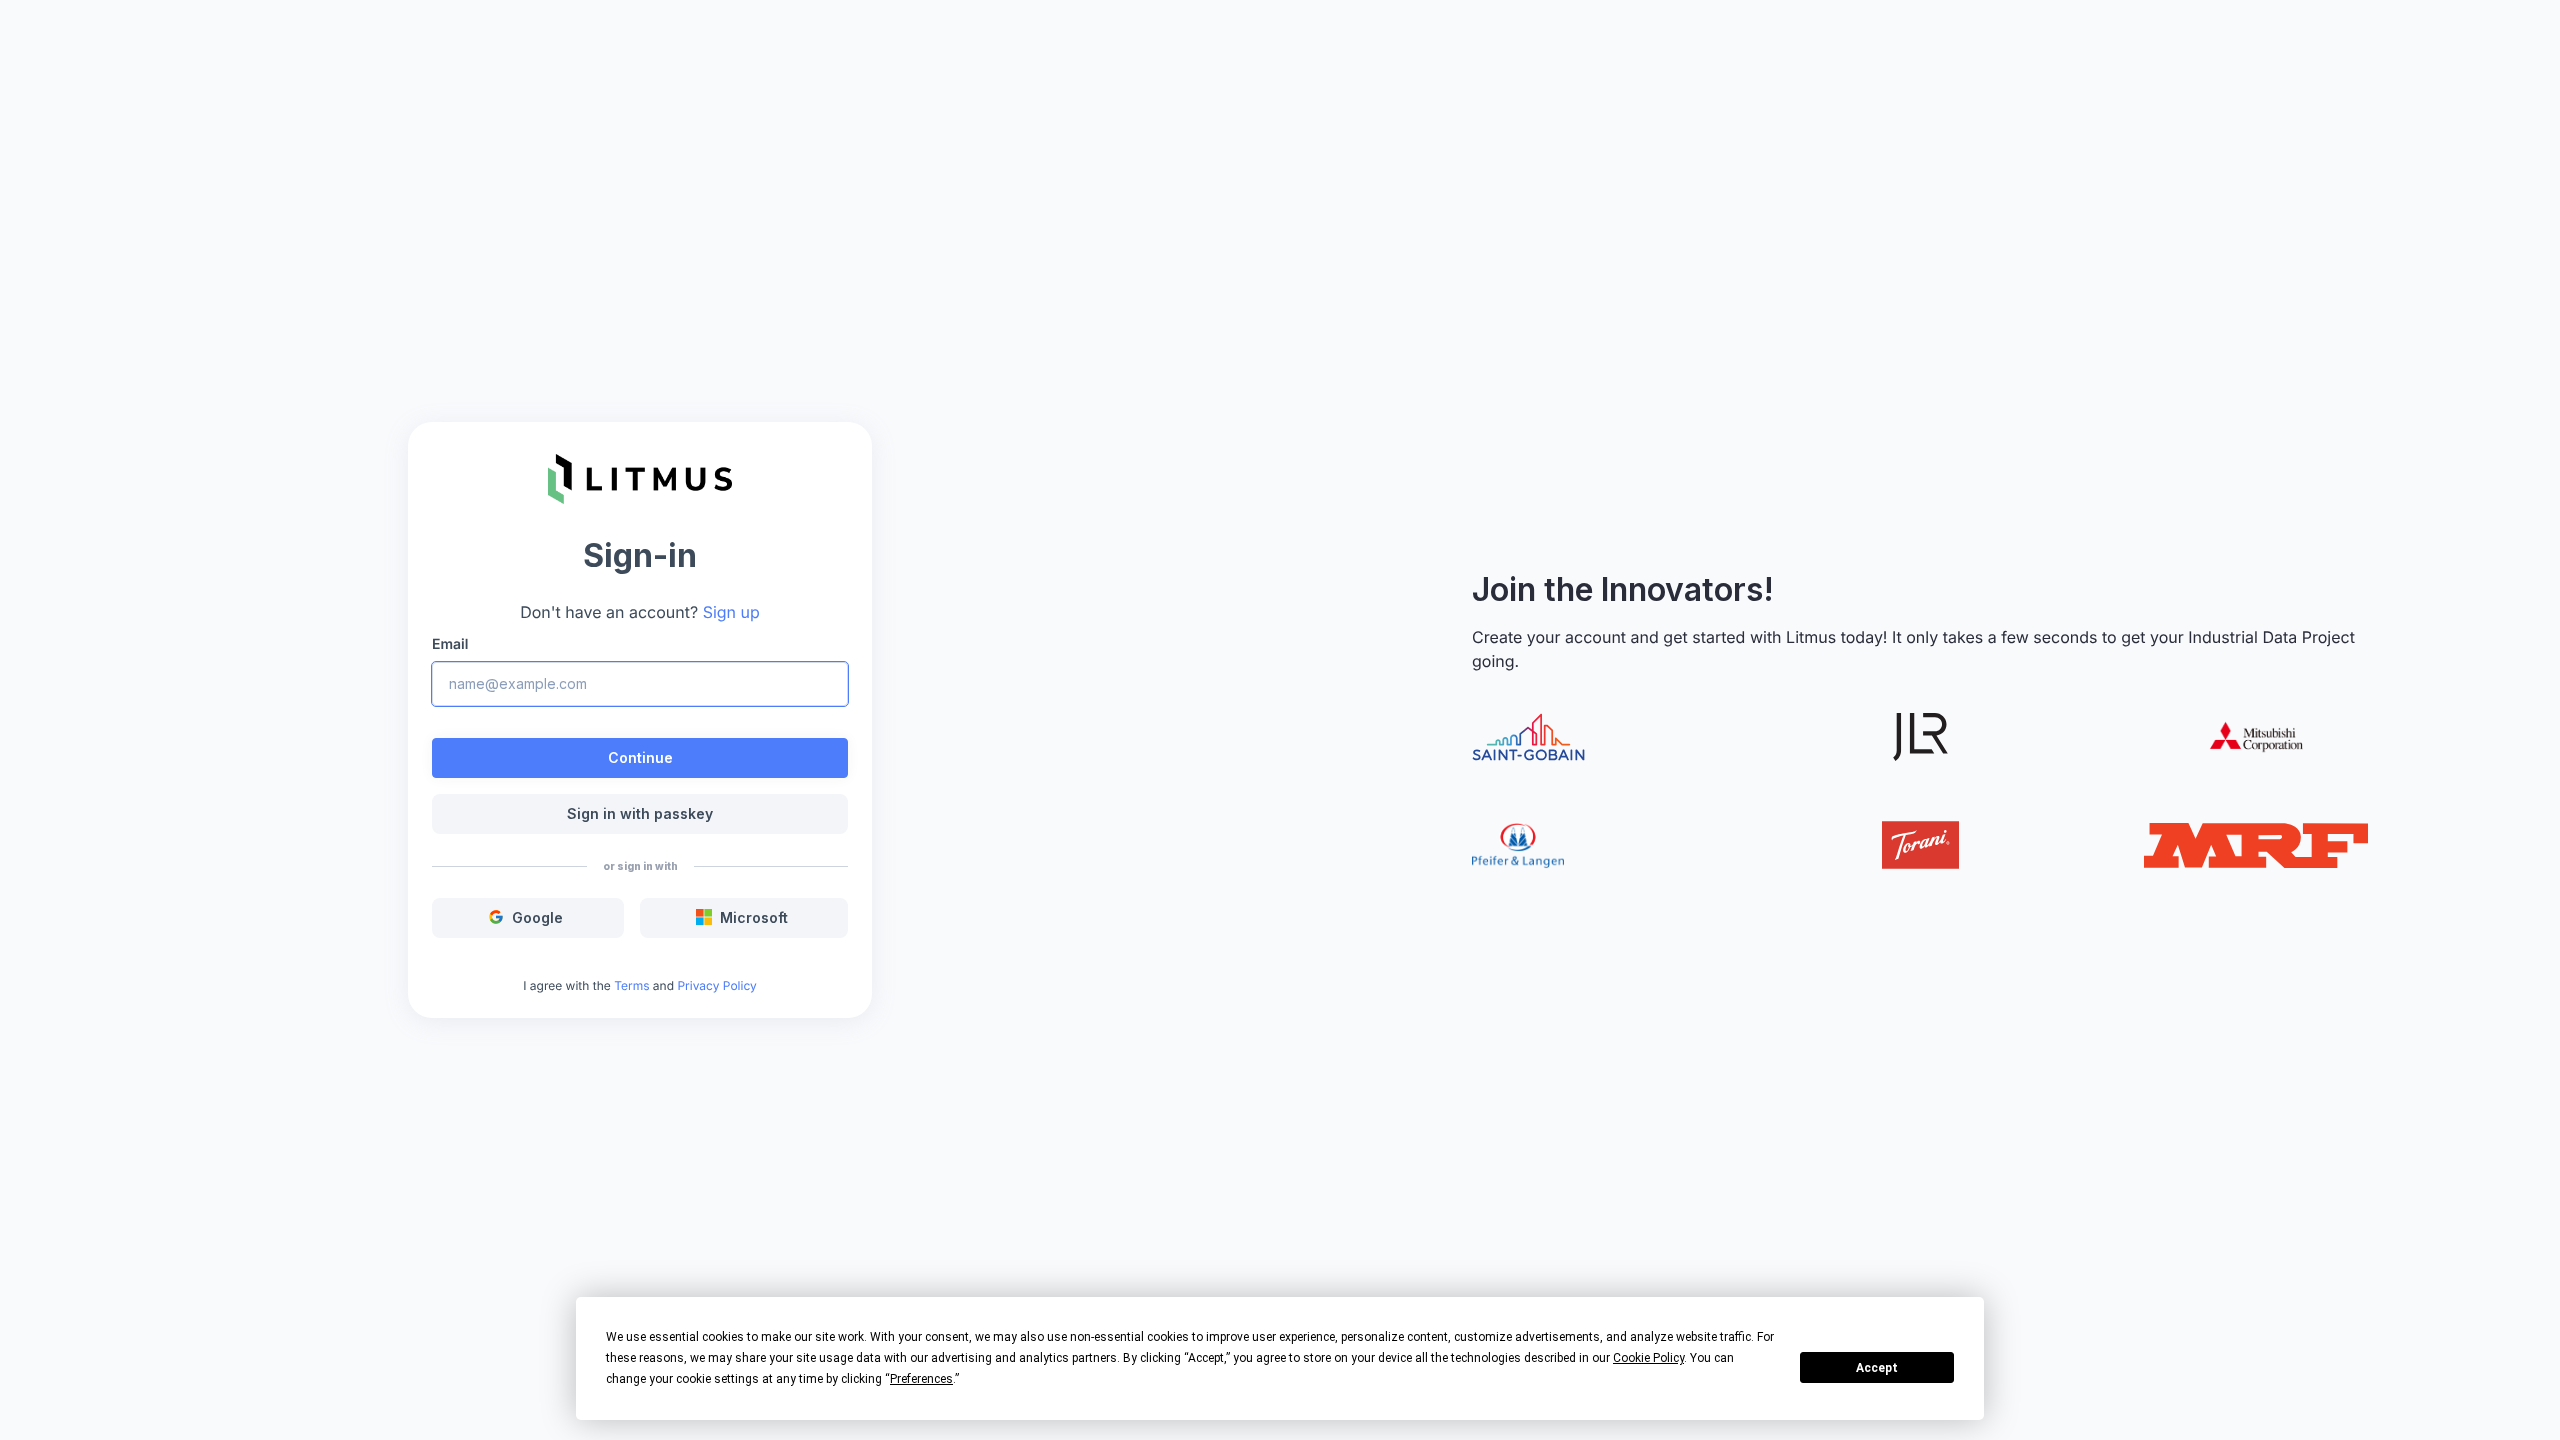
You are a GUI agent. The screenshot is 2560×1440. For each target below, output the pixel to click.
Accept (1877, 1368)
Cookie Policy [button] (1648, 1358)
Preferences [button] (921, 1379)
